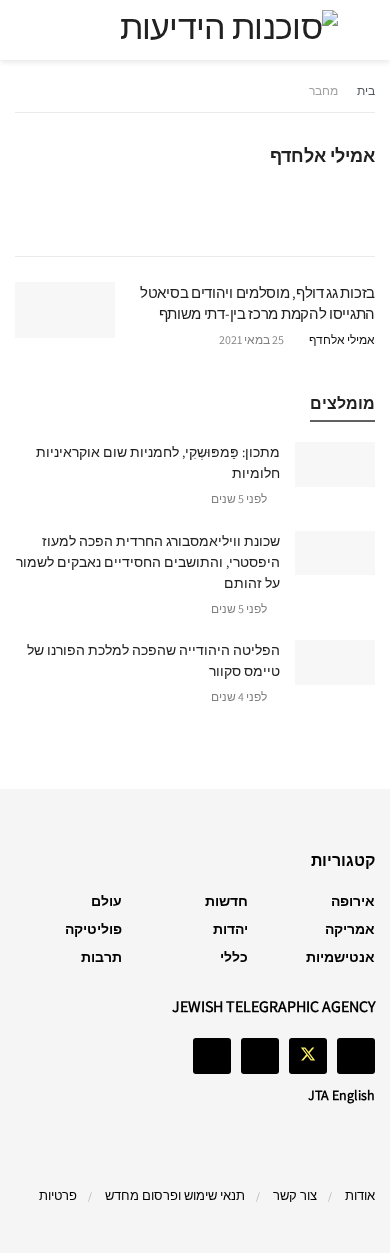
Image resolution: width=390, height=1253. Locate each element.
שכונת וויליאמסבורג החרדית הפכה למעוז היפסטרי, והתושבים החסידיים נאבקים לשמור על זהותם (148, 562)
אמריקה (350, 929)
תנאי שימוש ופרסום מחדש (175, 1195)
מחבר (323, 90)
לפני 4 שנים (240, 696)
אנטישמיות (340, 957)
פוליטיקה (93, 929)
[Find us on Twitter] (308, 1056)
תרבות (101, 957)
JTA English (341, 1095)
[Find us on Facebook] (356, 1056)
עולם (106, 901)
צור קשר (295, 1195)
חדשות (226, 901)
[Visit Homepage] (195, 30)
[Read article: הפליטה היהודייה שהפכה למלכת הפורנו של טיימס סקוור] (335, 662)
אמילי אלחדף (342, 339)
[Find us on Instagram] (260, 1056)
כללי (234, 957)
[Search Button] (33, 30)
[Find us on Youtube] (212, 1056)
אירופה (353, 901)
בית (366, 90)
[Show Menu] (356, 30)
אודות (360, 1195)
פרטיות (58, 1195)
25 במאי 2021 (252, 339)
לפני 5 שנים (240, 498)
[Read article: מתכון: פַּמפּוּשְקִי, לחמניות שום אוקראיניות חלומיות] (335, 464)
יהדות (230, 929)
